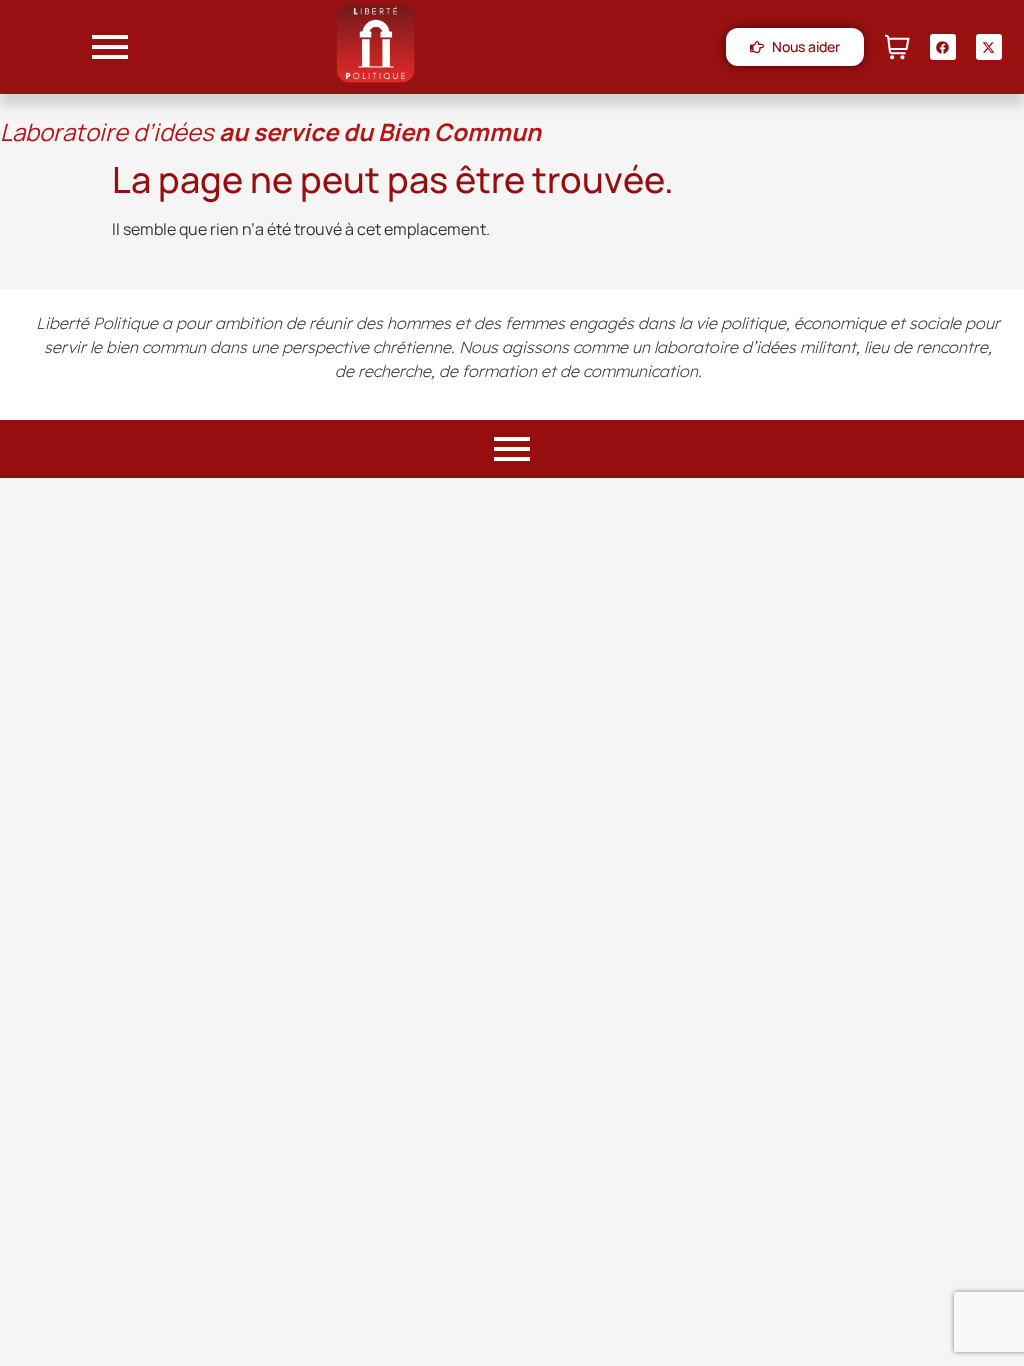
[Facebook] (943, 47)
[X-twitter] (989, 47)
